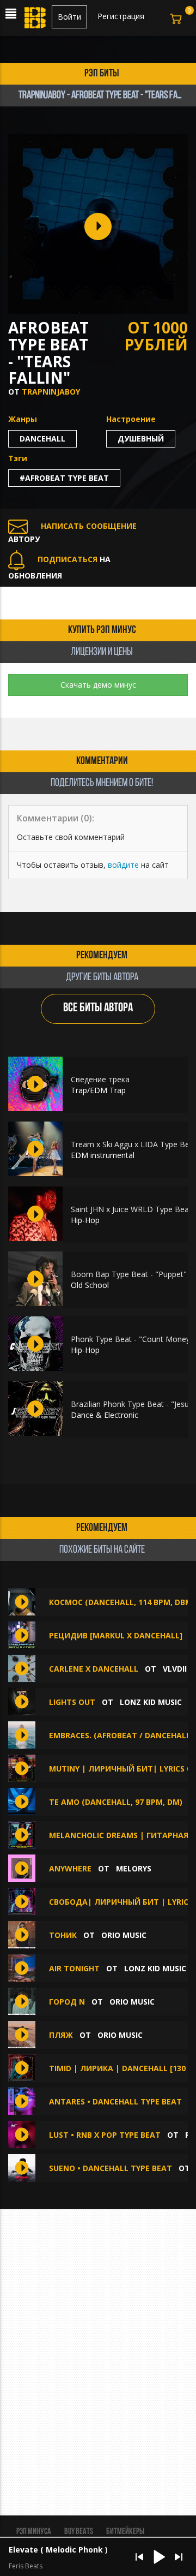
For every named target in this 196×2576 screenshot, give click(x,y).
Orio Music (124, 1935)
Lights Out (72, 1702)
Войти (69, 17)
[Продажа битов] (36, 21)
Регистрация (121, 16)
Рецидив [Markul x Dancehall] (116, 1635)
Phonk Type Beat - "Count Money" (132, 1339)
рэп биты (102, 74)
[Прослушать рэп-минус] (35, 1084)
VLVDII (175, 1669)
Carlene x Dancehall (94, 1669)
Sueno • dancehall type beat (111, 2168)
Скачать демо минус (98, 685)
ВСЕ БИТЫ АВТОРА (98, 1008)
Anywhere (70, 1868)
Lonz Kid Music (151, 1702)
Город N (68, 2002)
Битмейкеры (125, 2532)
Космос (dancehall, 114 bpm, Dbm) (122, 1602)
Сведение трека (100, 1079)
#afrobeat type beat (64, 478)
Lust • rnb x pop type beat (105, 2135)
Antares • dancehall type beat (115, 2101)
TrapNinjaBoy (51, 392)
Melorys (134, 1868)
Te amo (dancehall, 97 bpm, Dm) (116, 1802)
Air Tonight (74, 1968)
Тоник (63, 1935)
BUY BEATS (79, 2532)
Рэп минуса (34, 2532)
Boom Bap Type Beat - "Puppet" (129, 1274)
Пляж (61, 2035)
